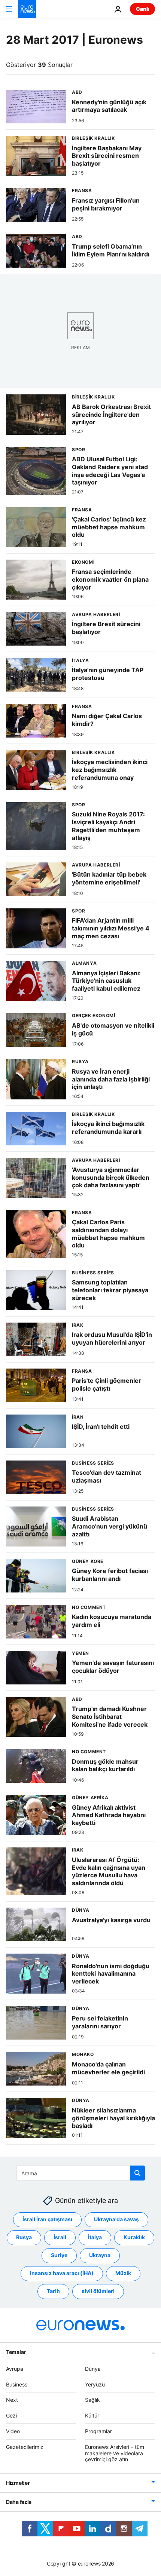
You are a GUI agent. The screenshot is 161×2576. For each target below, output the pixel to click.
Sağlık (92, 2400)
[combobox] (81, 2173)
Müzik (123, 2273)
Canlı (142, 9)
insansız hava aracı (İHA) (62, 2273)
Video (13, 2431)
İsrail (60, 2237)
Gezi (11, 2415)
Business (17, 2384)
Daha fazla (19, 2502)
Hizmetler (18, 2483)
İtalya (95, 2237)
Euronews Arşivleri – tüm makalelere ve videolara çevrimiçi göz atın (115, 2453)
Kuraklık (134, 2237)
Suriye (59, 2255)
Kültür (92, 2415)
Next (12, 2400)
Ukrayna (100, 2255)
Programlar (98, 2431)
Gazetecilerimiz (25, 2446)
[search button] (137, 2173)
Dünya (93, 2368)
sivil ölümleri (98, 2291)
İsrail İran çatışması (47, 2219)
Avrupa (15, 2368)
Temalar (16, 2352)
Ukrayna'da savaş (116, 2219)
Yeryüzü (95, 2384)
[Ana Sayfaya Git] (27, 9)
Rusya (24, 2237)
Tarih (53, 2291)
